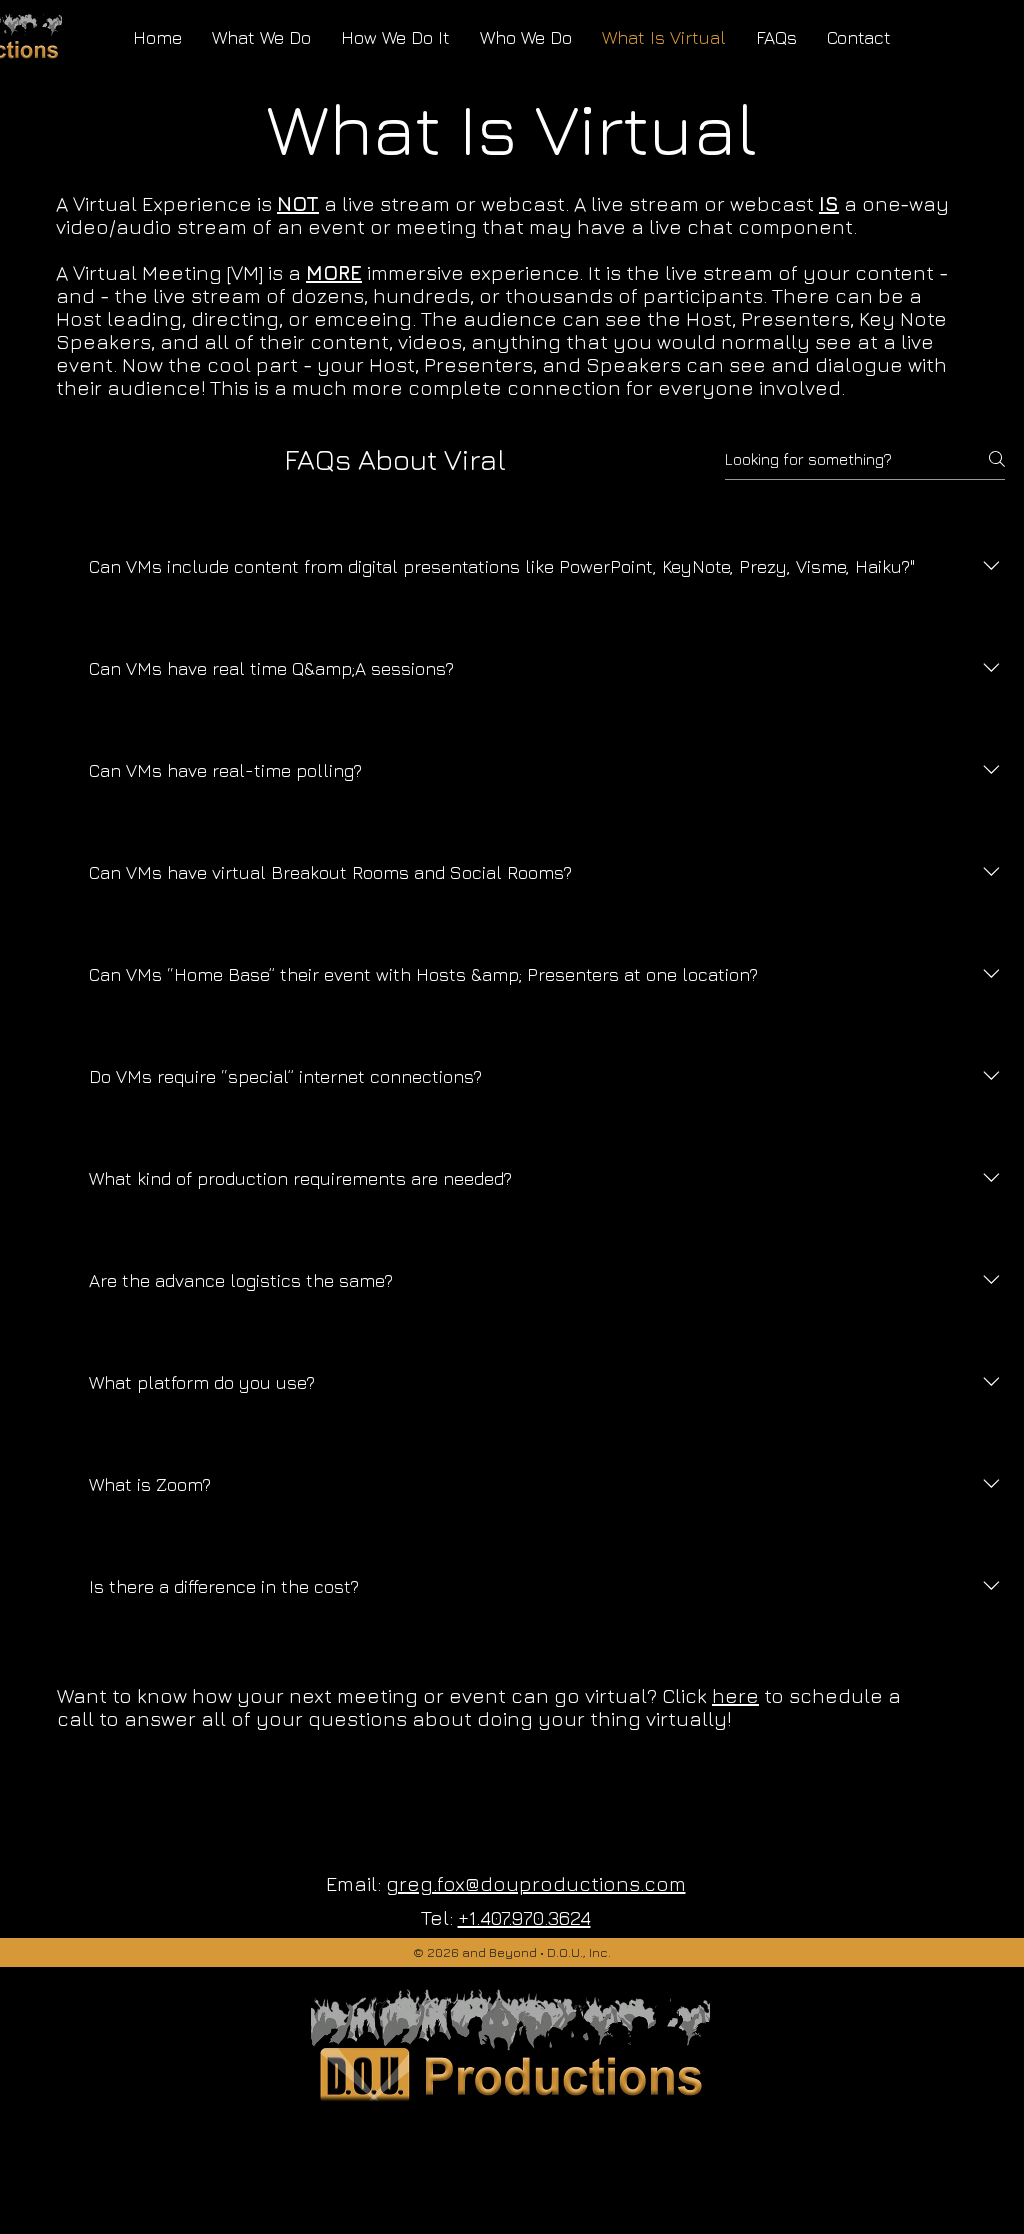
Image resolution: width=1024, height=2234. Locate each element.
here (735, 1695)
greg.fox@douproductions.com (536, 1883)
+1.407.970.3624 (524, 1917)
